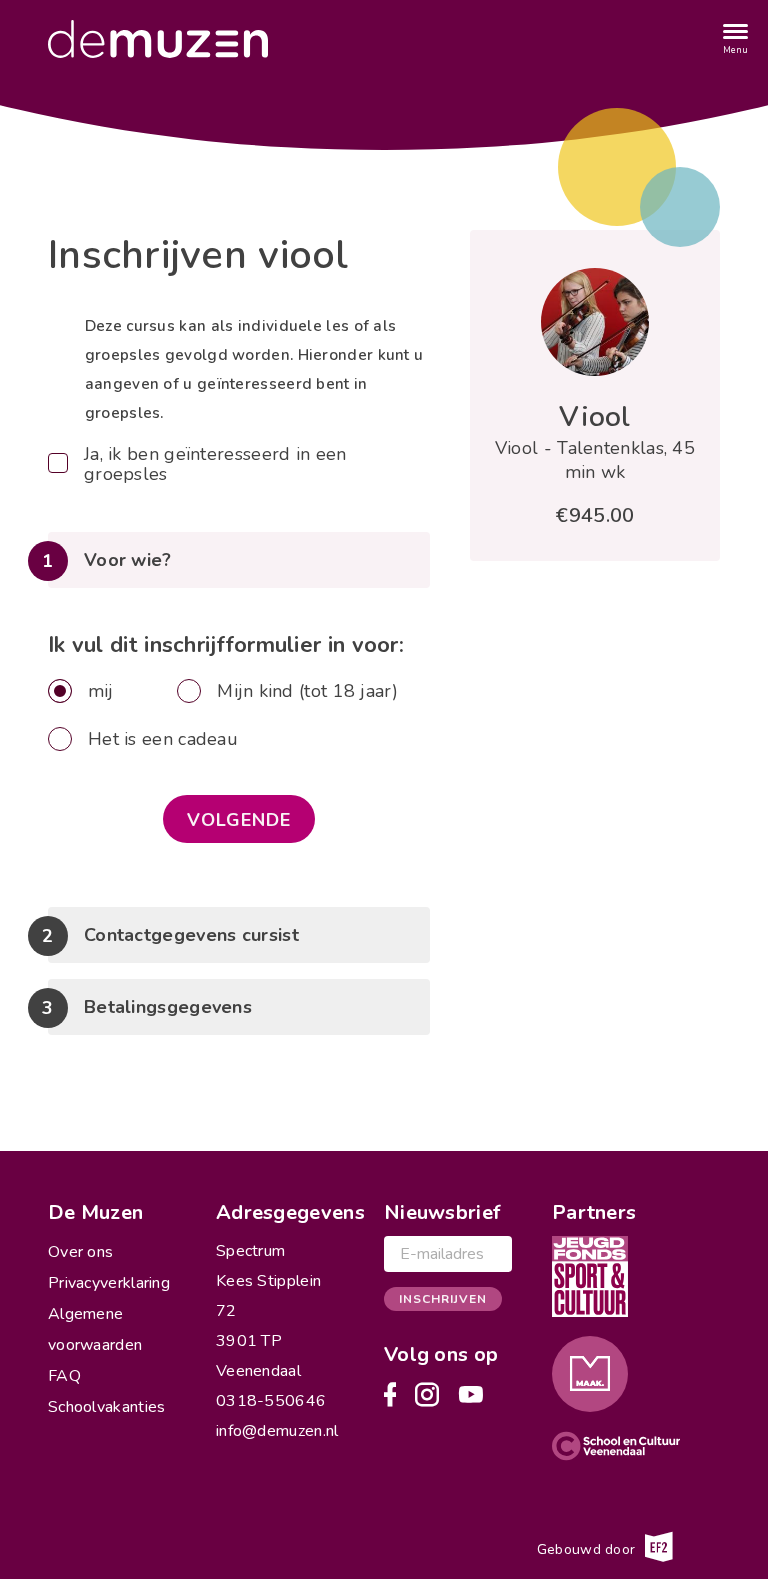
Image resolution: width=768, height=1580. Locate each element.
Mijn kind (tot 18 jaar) (307, 691)
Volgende (239, 820)
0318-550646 (271, 1401)
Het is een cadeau (163, 739)
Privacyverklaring (109, 1283)
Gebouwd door (588, 1549)
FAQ (64, 1376)
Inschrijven (443, 1299)
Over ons (80, 1252)
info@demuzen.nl (277, 1431)
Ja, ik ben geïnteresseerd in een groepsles (215, 464)
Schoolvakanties (107, 1407)
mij (101, 691)
